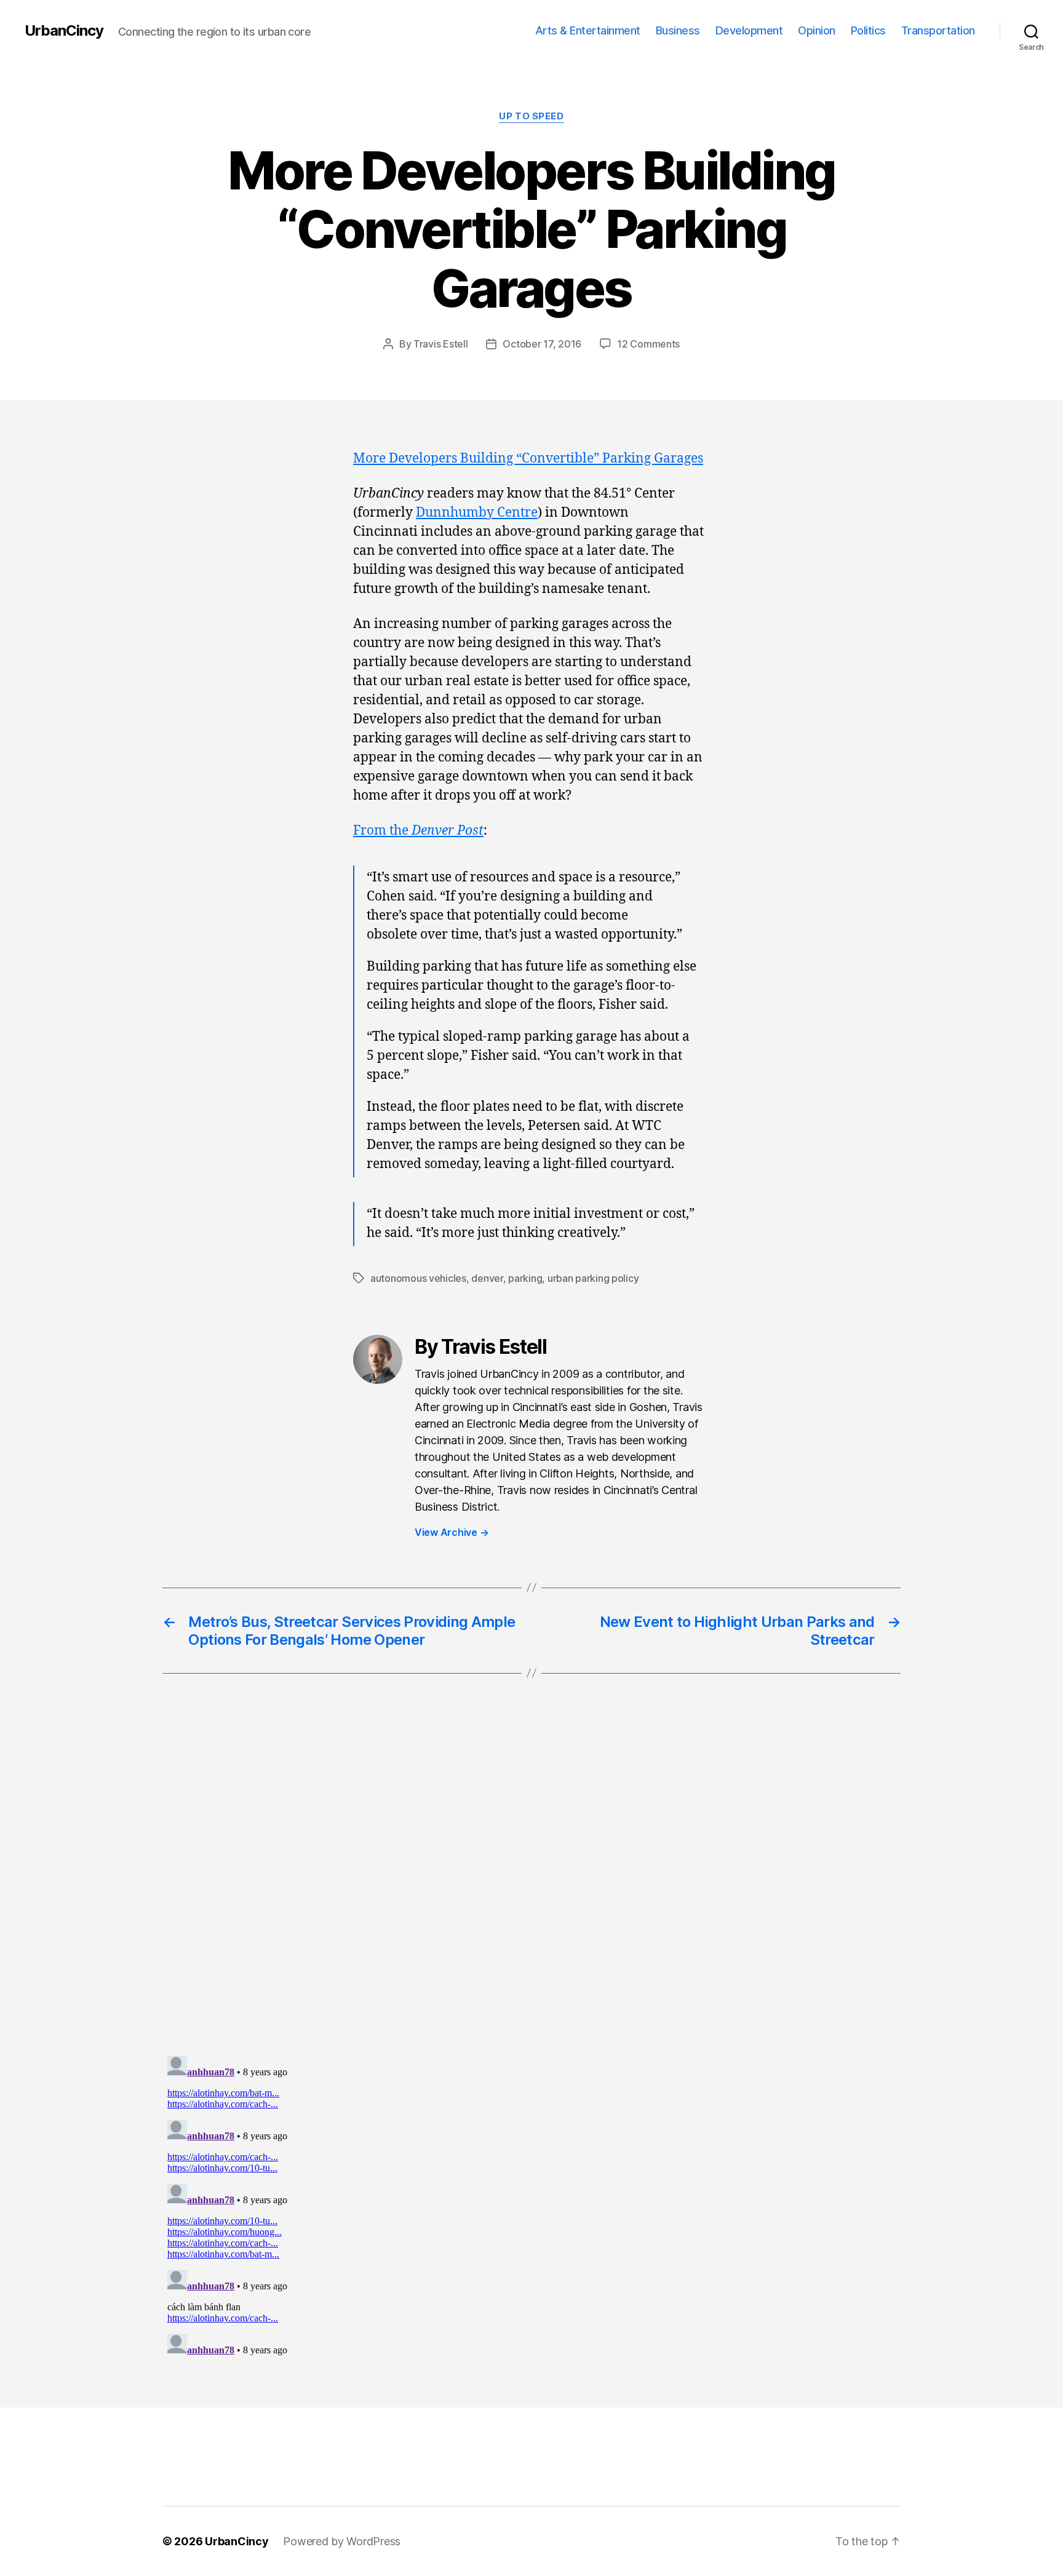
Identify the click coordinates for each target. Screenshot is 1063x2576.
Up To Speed (531, 116)
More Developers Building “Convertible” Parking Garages (528, 459)
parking (525, 1278)
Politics (868, 30)
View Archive (452, 1532)
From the (418, 831)
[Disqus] (531, 1890)
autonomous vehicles (418, 1278)
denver (487, 1278)
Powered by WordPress (342, 2541)
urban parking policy (593, 1278)
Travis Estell (441, 344)
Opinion (817, 30)
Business (678, 30)
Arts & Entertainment (588, 30)
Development (749, 30)
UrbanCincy (64, 31)
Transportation (938, 30)
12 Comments (648, 344)
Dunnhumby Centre (477, 513)
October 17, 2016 (542, 344)
